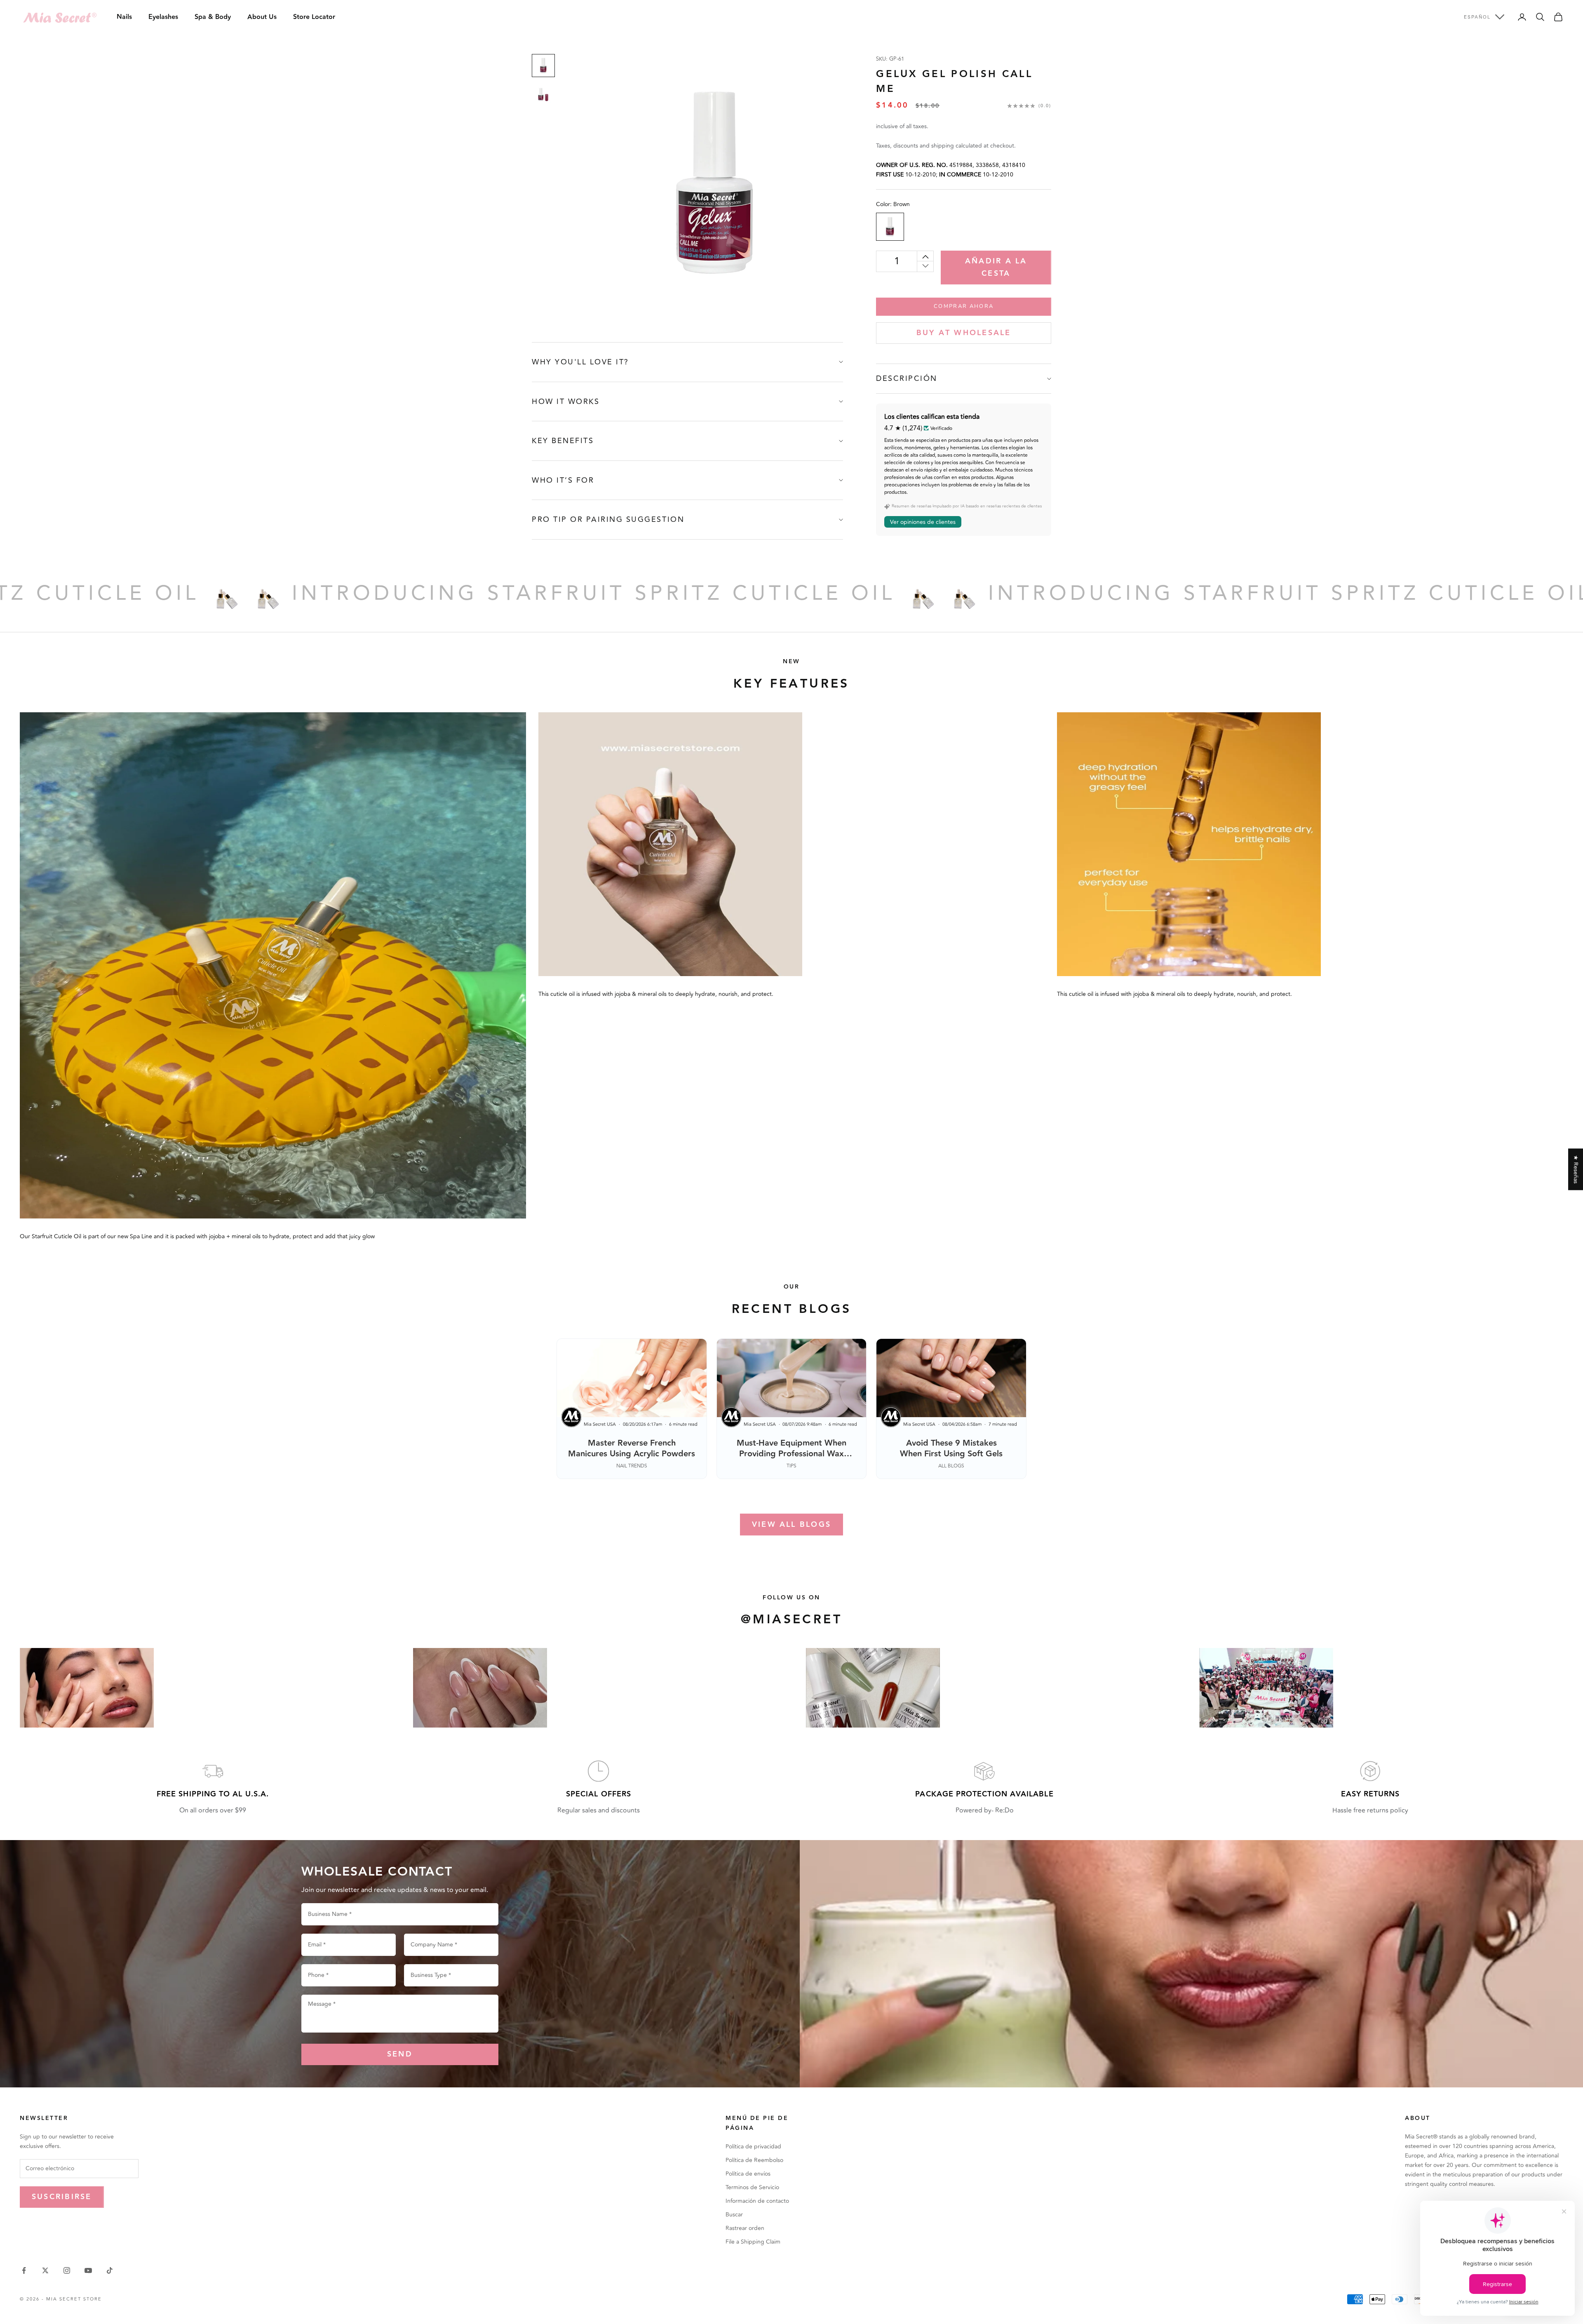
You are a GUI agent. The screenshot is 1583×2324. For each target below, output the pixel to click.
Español (1477, 17)
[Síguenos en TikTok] (110, 2270)
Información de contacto (757, 2201)
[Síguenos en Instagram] (67, 2270)
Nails (124, 17)
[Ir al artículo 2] (543, 95)
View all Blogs (791, 1525)
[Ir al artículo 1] (543, 66)
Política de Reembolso (754, 2160)
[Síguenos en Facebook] (24, 2270)
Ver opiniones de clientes (923, 522)
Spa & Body (213, 17)
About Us (262, 17)
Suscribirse (62, 2197)
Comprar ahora (964, 306)
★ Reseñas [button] (1576, 1169)
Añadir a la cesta (996, 267)
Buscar (734, 2215)
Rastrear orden (745, 2228)
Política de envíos (748, 2174)
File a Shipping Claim (753, 2242)
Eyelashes (163, 17)
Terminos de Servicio (752, 2187)
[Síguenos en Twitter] (45, 2270)
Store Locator (314, 17)
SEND (400, 2054)
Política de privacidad (753, 2147)
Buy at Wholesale (964, 333)
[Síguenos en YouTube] (88, 2270)
